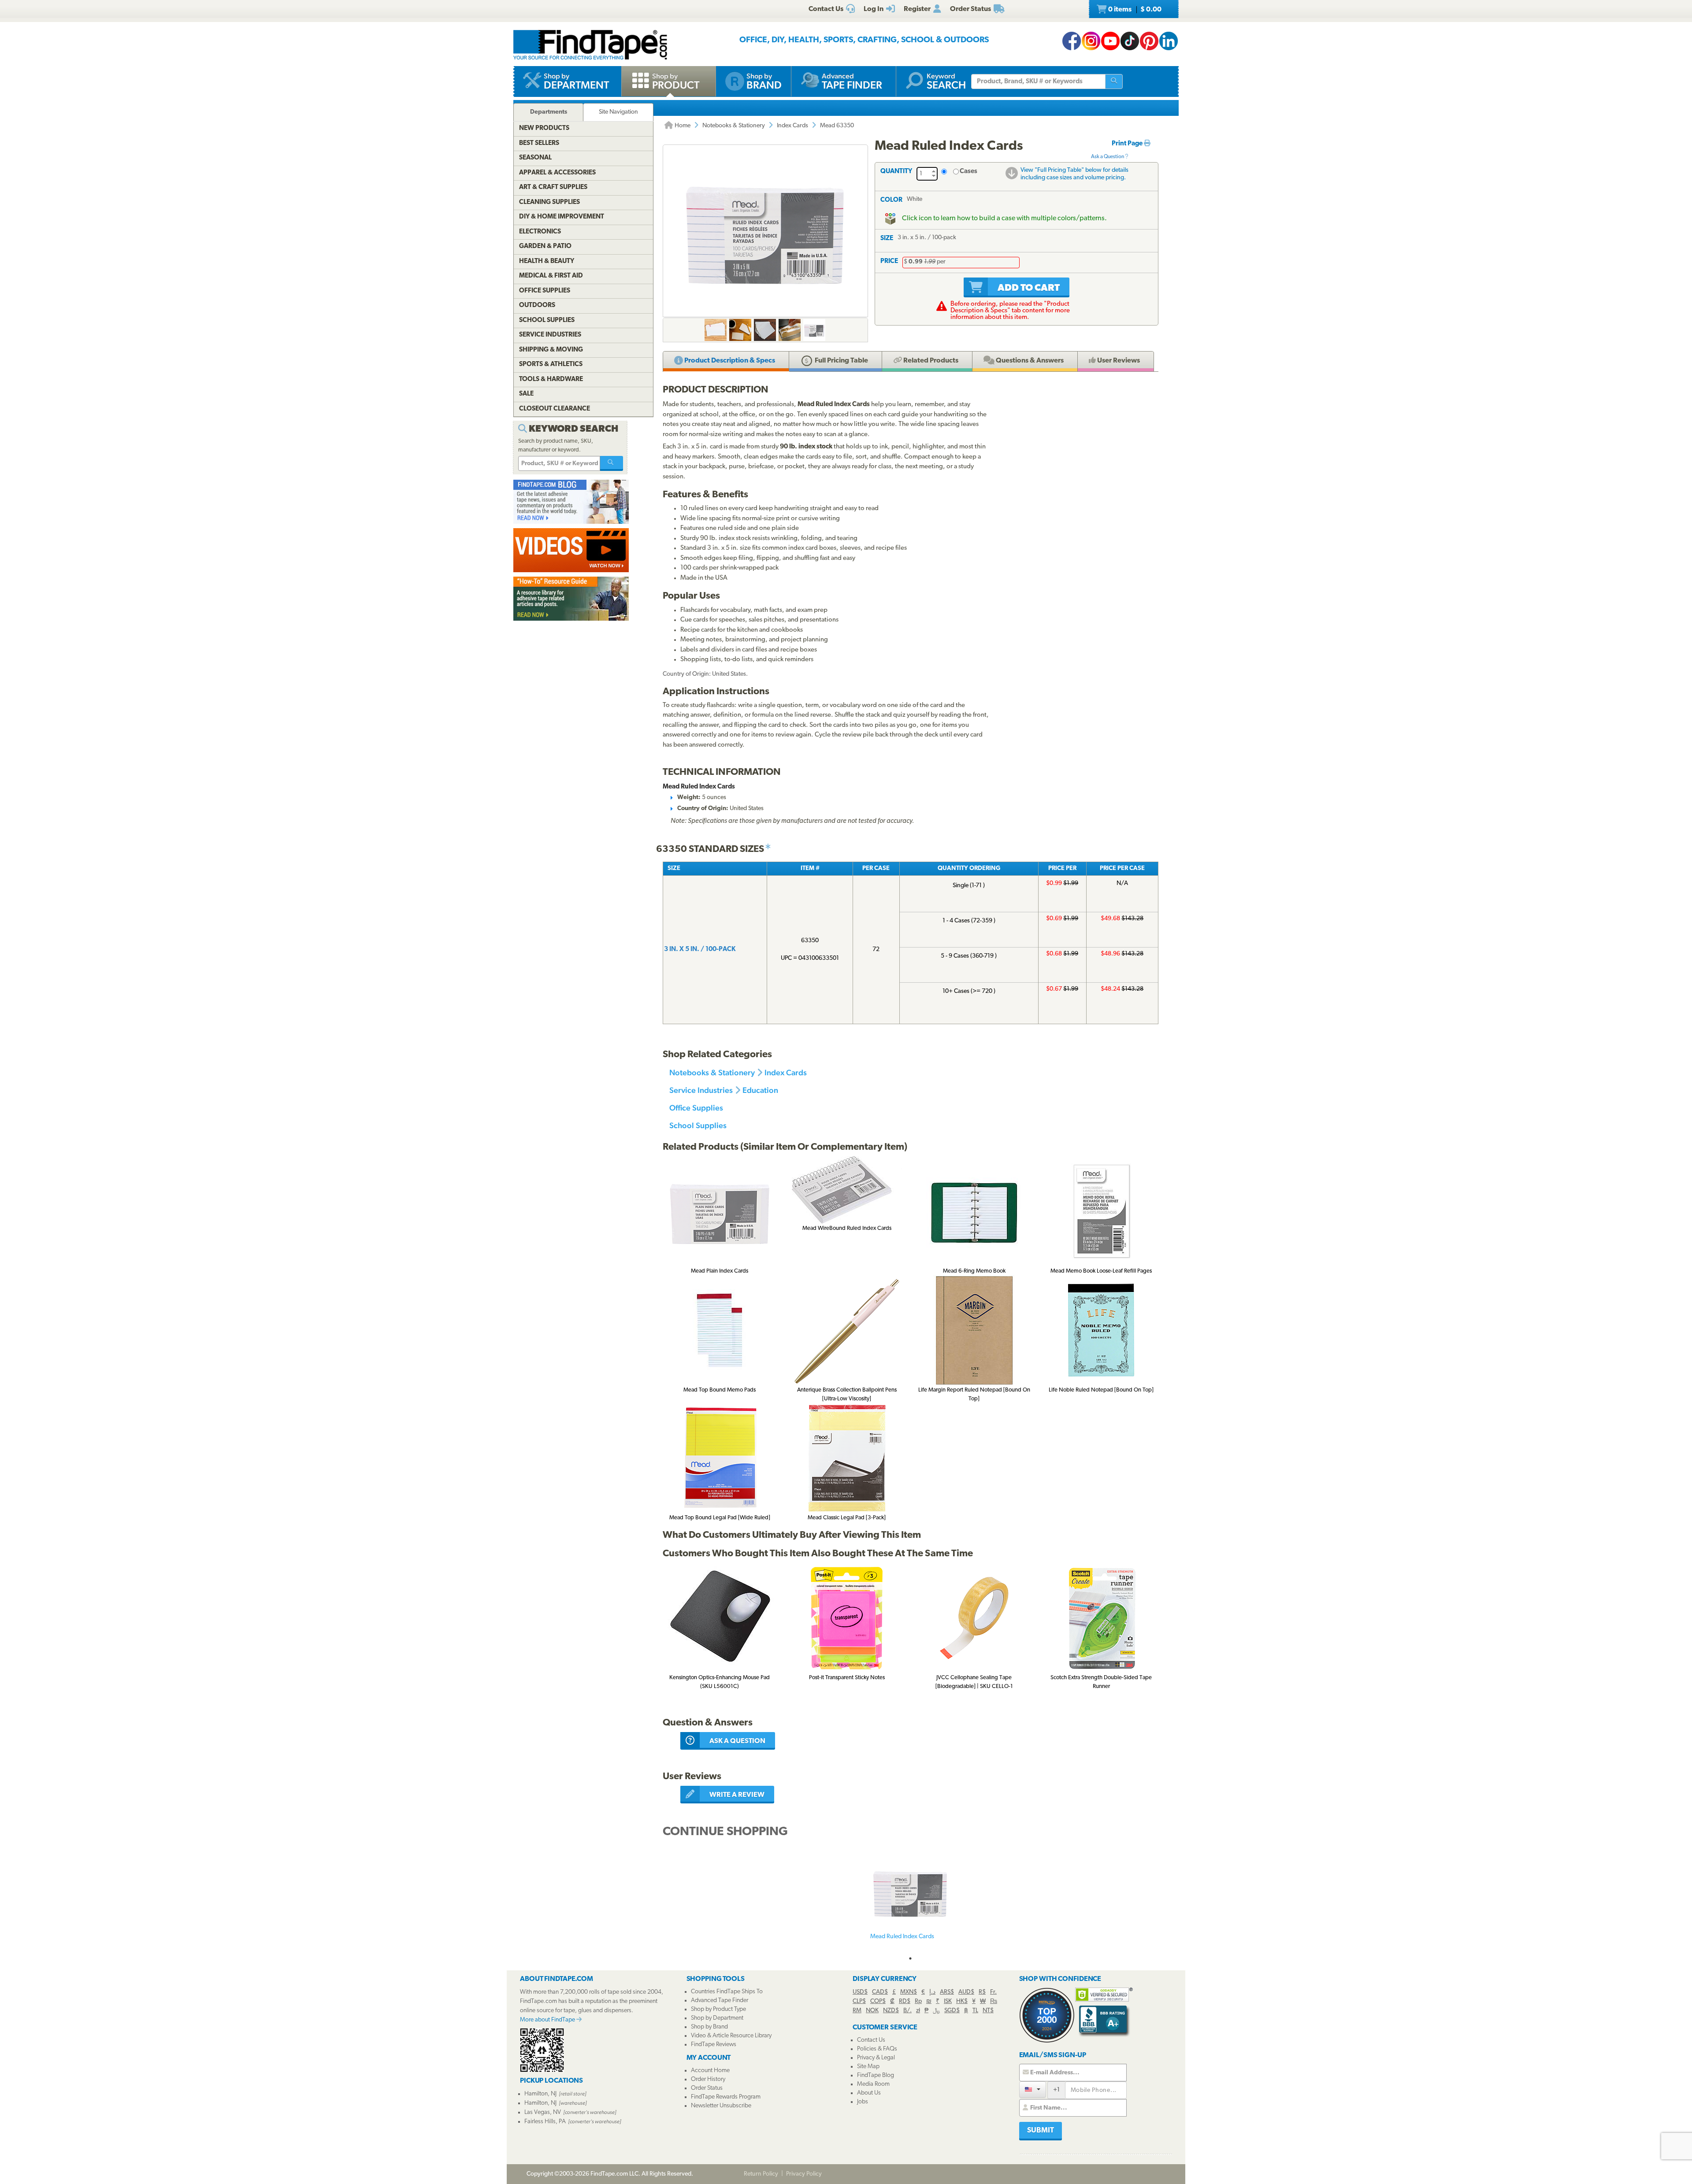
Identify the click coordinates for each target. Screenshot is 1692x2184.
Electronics (540, 232)
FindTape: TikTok (1130, 41)
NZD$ (891, 2011)
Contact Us (871, 2040)
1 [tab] (910, 1958)
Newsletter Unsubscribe (721, 2106)
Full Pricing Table (841, 361)
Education (760, 1090)
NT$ (988, 2011)
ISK (948, 2001)
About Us (869, 2093)
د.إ (932, 1992)
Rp (918, 2001)
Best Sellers (539, 143)
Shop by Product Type (718, 2009)
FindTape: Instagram (1091, 41)
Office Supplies (696, 1108)
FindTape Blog (876, 2075)
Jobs (863, 2102)
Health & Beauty (547, 261)
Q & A (1029, 361)
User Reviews (1118, 361)
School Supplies (698, 1125)
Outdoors (537, 305)
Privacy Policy (804, 2174)
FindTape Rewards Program (726, 2097)
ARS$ (947, 1992)
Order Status (707, 2088)
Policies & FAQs (877, 2049)
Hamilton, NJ (540, 2094)
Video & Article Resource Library (731, 2036)
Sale (526, 394)
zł (918, 2011)
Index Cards (792, 126)
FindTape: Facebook (1072, 41)
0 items (1134, 10)
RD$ (905, 2001)
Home (682, 126)
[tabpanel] (910, 1902)
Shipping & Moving (551, 350)
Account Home (710, 2071)
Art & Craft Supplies (553, 187)
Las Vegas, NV (543, 2112)
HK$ (962, 2001)
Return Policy (761, 2174)
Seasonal (535, 158)
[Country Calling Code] (1033, 2090)
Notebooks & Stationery (734, 126)
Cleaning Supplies (549, 202)
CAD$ (880, 1992)
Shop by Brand (709, 2027)
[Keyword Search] (612, 463)
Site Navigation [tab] (618, 112)
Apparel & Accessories (557, 173)
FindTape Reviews (714, 2045)
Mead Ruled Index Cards (902, 1937)
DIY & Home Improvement (562, 217)
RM (857, 2011)
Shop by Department (717, 2018)
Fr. (993, 1992)
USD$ (860, 1992)
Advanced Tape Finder (720, 2001)
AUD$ (966, 1992)
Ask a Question (1108, 157)
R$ (982, 1992)
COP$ (878, 2001)
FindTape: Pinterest (1149, 41)
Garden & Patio (545, 246)
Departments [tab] (549, 112)
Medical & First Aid (551, 276)
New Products (544, 128)
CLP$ (859, 2001)
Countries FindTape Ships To (727, 1992)
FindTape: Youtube (1110, 41)
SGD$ (952, 2011)
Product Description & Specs (729, 361)
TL (975, 2011)
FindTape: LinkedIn (1169, 41)
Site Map (868, 2067)
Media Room (873, 2084)
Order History (708, 2079)
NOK (872, 2011)
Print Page (1128, 144)
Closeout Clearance (555, 409)
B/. (907, 2011)
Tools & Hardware (551, 379)
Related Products (930, 361)
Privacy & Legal (876, 2058)
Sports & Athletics (551, 365)
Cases (968, 172)
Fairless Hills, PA (545, 2122)
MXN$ (909, 1992)
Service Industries (701, 1090)
